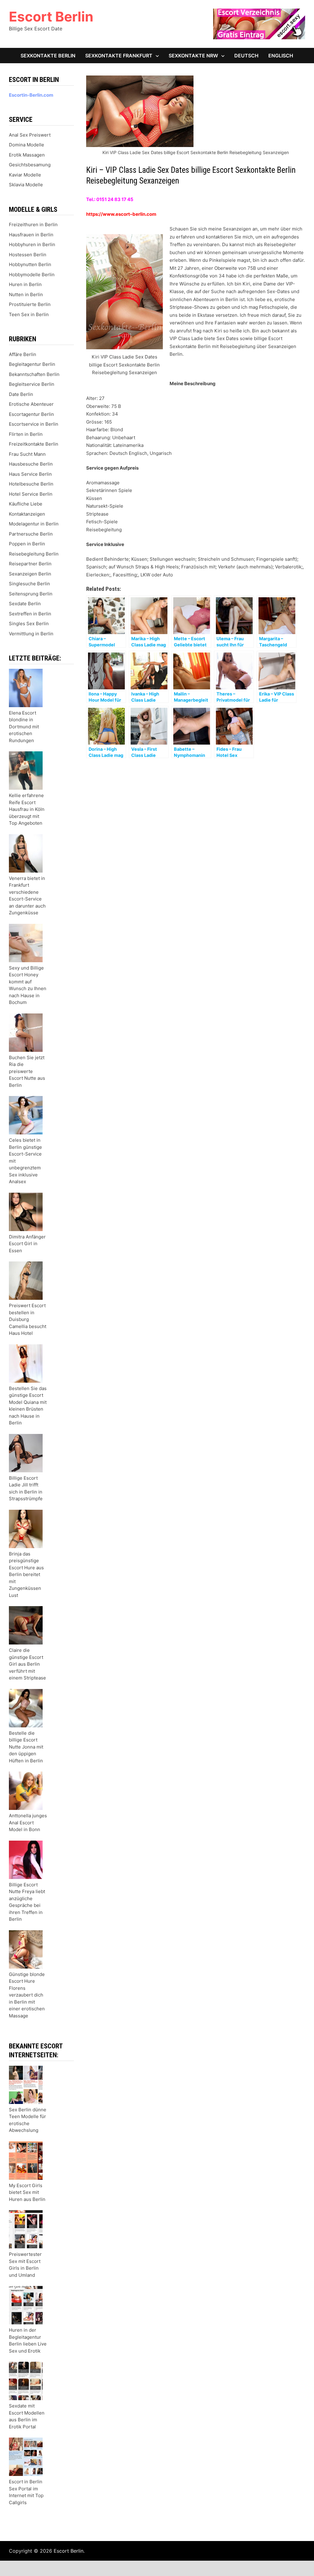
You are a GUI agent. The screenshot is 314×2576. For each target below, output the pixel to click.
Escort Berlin (51, 17)
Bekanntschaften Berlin (34, 374)
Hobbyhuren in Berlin (32, 244)
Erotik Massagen (27, 155)
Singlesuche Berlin (29, 584)
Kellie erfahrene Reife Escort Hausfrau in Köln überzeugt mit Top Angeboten (27, 809)
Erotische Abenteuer (31, 404)
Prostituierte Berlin (30, 304)
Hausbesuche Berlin (31, 464)
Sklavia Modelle (26, 185)
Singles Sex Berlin (29, 624)
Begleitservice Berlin (32, 384)
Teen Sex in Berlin (29, 314)
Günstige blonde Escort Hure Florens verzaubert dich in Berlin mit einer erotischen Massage (27, 1995)
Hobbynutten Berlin (30, 264)
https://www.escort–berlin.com (121, 214)
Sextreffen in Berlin (30, 614)
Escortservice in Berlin (34, 424)
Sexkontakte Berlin (48, 56)
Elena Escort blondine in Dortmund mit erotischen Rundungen (24, 727)
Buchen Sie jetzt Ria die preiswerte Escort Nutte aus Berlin (27, 1071)
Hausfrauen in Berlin (31, 235)
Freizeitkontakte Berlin (34, 444)
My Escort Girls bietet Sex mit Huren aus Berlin (27, 2192)
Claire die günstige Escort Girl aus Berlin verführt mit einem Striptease (27, 1664)
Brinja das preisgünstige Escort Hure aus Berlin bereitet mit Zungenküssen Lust (26, 1575)
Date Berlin (21, 394)
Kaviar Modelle (25, 175)
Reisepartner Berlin (30, 564)
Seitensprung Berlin (31, 594)
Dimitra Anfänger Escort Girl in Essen (27, 1244)
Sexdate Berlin (25, 604)
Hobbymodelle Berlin (32, 275)
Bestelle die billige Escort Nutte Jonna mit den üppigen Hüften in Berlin (26, 1747)
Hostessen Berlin (28, 255)
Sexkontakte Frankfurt (119, 56)
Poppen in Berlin (27, 544)
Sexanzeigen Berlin (30, 574)
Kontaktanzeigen (27, 514)
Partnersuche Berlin (31, 534)
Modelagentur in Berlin (34, 524)
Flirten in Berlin (26, 434)
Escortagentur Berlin (31, 414)
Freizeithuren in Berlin (33, 225)
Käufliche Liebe (26, 504)
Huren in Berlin (25, 284)
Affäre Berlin (23, 354)
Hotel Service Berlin (31, 494)
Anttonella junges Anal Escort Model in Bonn (28, 1823)
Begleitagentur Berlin (32, 364)
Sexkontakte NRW (193, 56)
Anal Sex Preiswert (30, 135)
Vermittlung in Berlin (31, 634)
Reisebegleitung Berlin (34, 554)
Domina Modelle (27, 145)
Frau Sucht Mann (27, 454)
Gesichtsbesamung (30, 165)
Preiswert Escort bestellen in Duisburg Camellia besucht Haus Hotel (28, 1319)
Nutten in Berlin (26, 294)
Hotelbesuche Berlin (31, 484)
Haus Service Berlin (30, 474)
